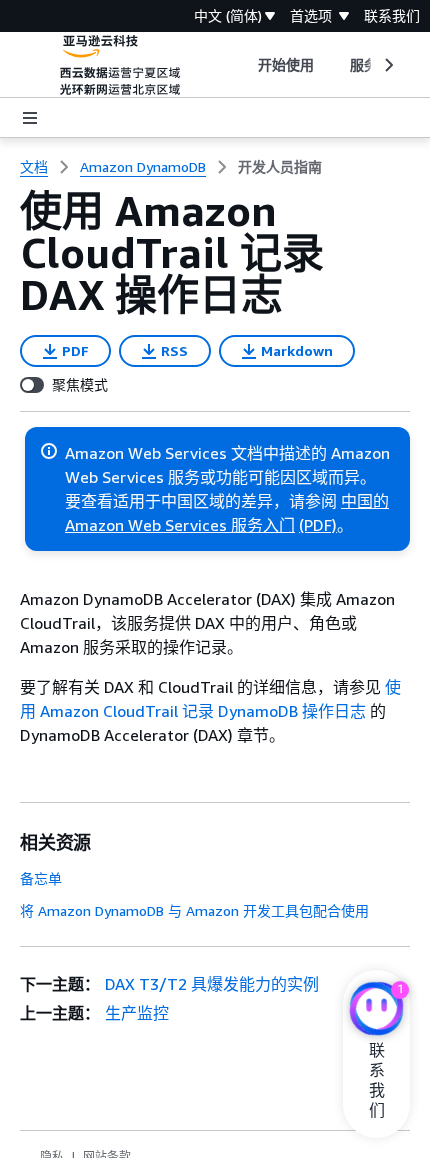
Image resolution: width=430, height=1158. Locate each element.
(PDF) (318, 525)
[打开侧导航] (30, 118)
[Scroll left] (242, 65)
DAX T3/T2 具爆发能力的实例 (212, 984)
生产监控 (137, 1013)
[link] (280, 167)
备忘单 (41, 878)
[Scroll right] (387, 65)
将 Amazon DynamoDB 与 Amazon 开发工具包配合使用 (194, 910)
